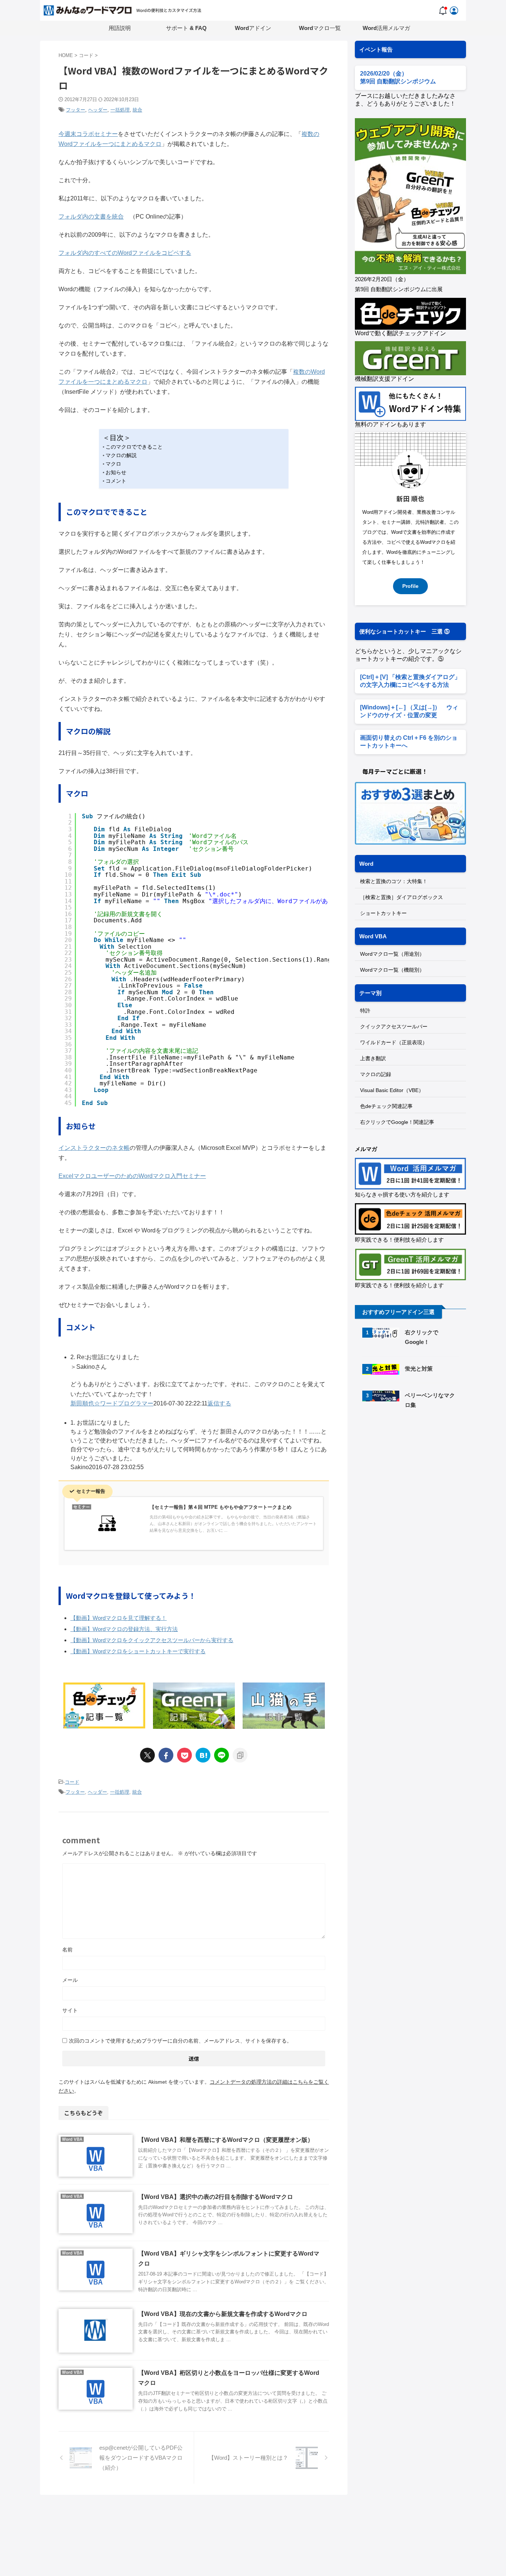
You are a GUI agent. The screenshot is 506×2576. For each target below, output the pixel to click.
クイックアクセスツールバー (394, 1026)
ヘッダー (98, 110)
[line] (222, 1755)
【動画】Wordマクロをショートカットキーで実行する (138, 1651)
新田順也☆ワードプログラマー (112, 1403)
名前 (67, 1950)
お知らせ (116, 472)
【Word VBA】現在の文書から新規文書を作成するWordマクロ (223, 2314)
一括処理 (120, 110)
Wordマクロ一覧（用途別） (392, 954)
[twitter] (147, 1755)
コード (72, 1782)
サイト (70, 2010)
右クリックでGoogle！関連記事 (397, 1122)
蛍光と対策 (419, 1369)
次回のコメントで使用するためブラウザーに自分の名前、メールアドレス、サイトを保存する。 (180, 2041)
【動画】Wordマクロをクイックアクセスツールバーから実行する (152, 1640)
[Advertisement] (417, 1478)
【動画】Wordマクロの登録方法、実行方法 (124, 1629)
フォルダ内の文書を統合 (91, 217)
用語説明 (120, 28)
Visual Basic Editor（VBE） (392, 1090)
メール (70, 1980)
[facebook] (166, 1755)
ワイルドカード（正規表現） (394, 1042)
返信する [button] (219, 1403)
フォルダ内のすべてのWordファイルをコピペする (125, 253)
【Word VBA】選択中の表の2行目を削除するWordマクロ (216, 2197)
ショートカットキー (383, 913)
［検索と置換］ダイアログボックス (402, 897)
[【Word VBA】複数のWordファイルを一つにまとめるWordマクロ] (203, 1755)
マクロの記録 (376, 1074)
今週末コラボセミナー (88, 134)
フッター (76, 110)
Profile (410, 586)
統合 (137, 110)
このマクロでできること (134, 447)
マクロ (113, 464)
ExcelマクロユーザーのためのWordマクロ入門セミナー (132, 1176)
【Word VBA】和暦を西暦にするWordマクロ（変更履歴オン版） (226, 2140)
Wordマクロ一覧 (320, 28)
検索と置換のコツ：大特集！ (394, 881)
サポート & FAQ (186, 28)
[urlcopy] (240, 1755)
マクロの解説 (121, 455)
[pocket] (184, 1755)
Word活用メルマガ (386, 28)
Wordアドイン (253, 28)
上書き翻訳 (373, 1058)
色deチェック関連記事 (386, 1106)
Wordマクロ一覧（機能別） (392, 970)
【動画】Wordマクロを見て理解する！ (119, 1618)
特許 (365, 1011)
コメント (116, 481)
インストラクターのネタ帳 (94, 1148)
